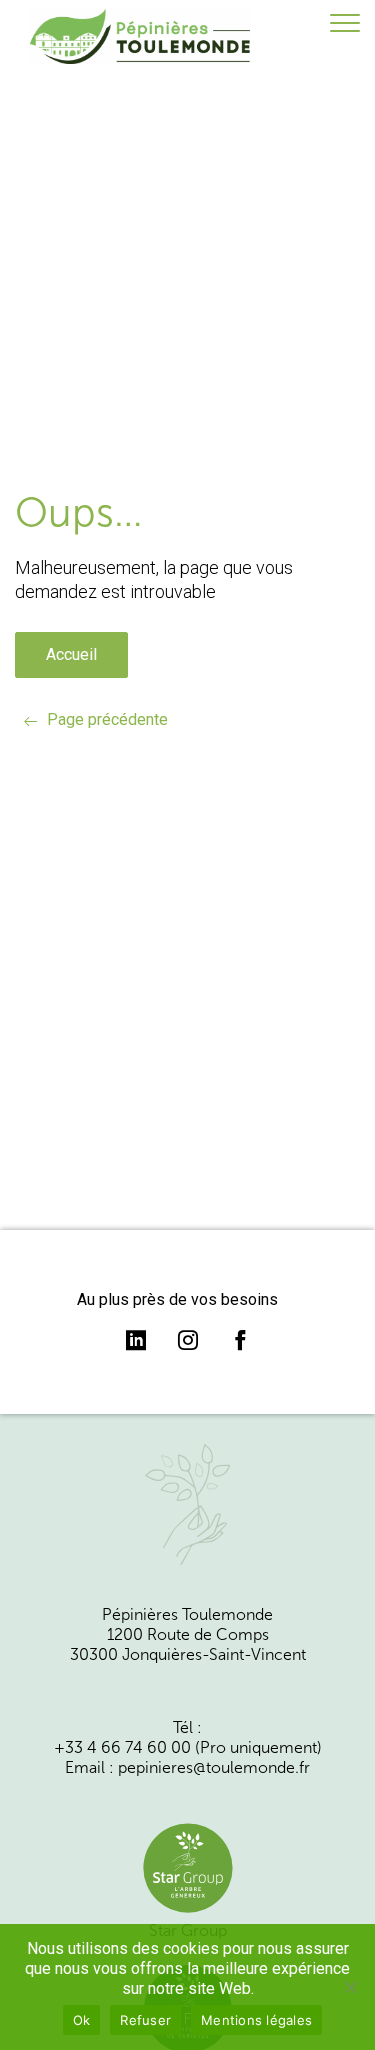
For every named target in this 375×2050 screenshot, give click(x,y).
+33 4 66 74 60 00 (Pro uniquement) (188, 1748)
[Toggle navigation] (345, 24)
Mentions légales (256, 2020)
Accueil (71, 654)
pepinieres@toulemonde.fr (214, 1768)
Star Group (188, 1930)
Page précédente (107, 719)
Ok (82, 2020)
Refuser (145, 2020)
